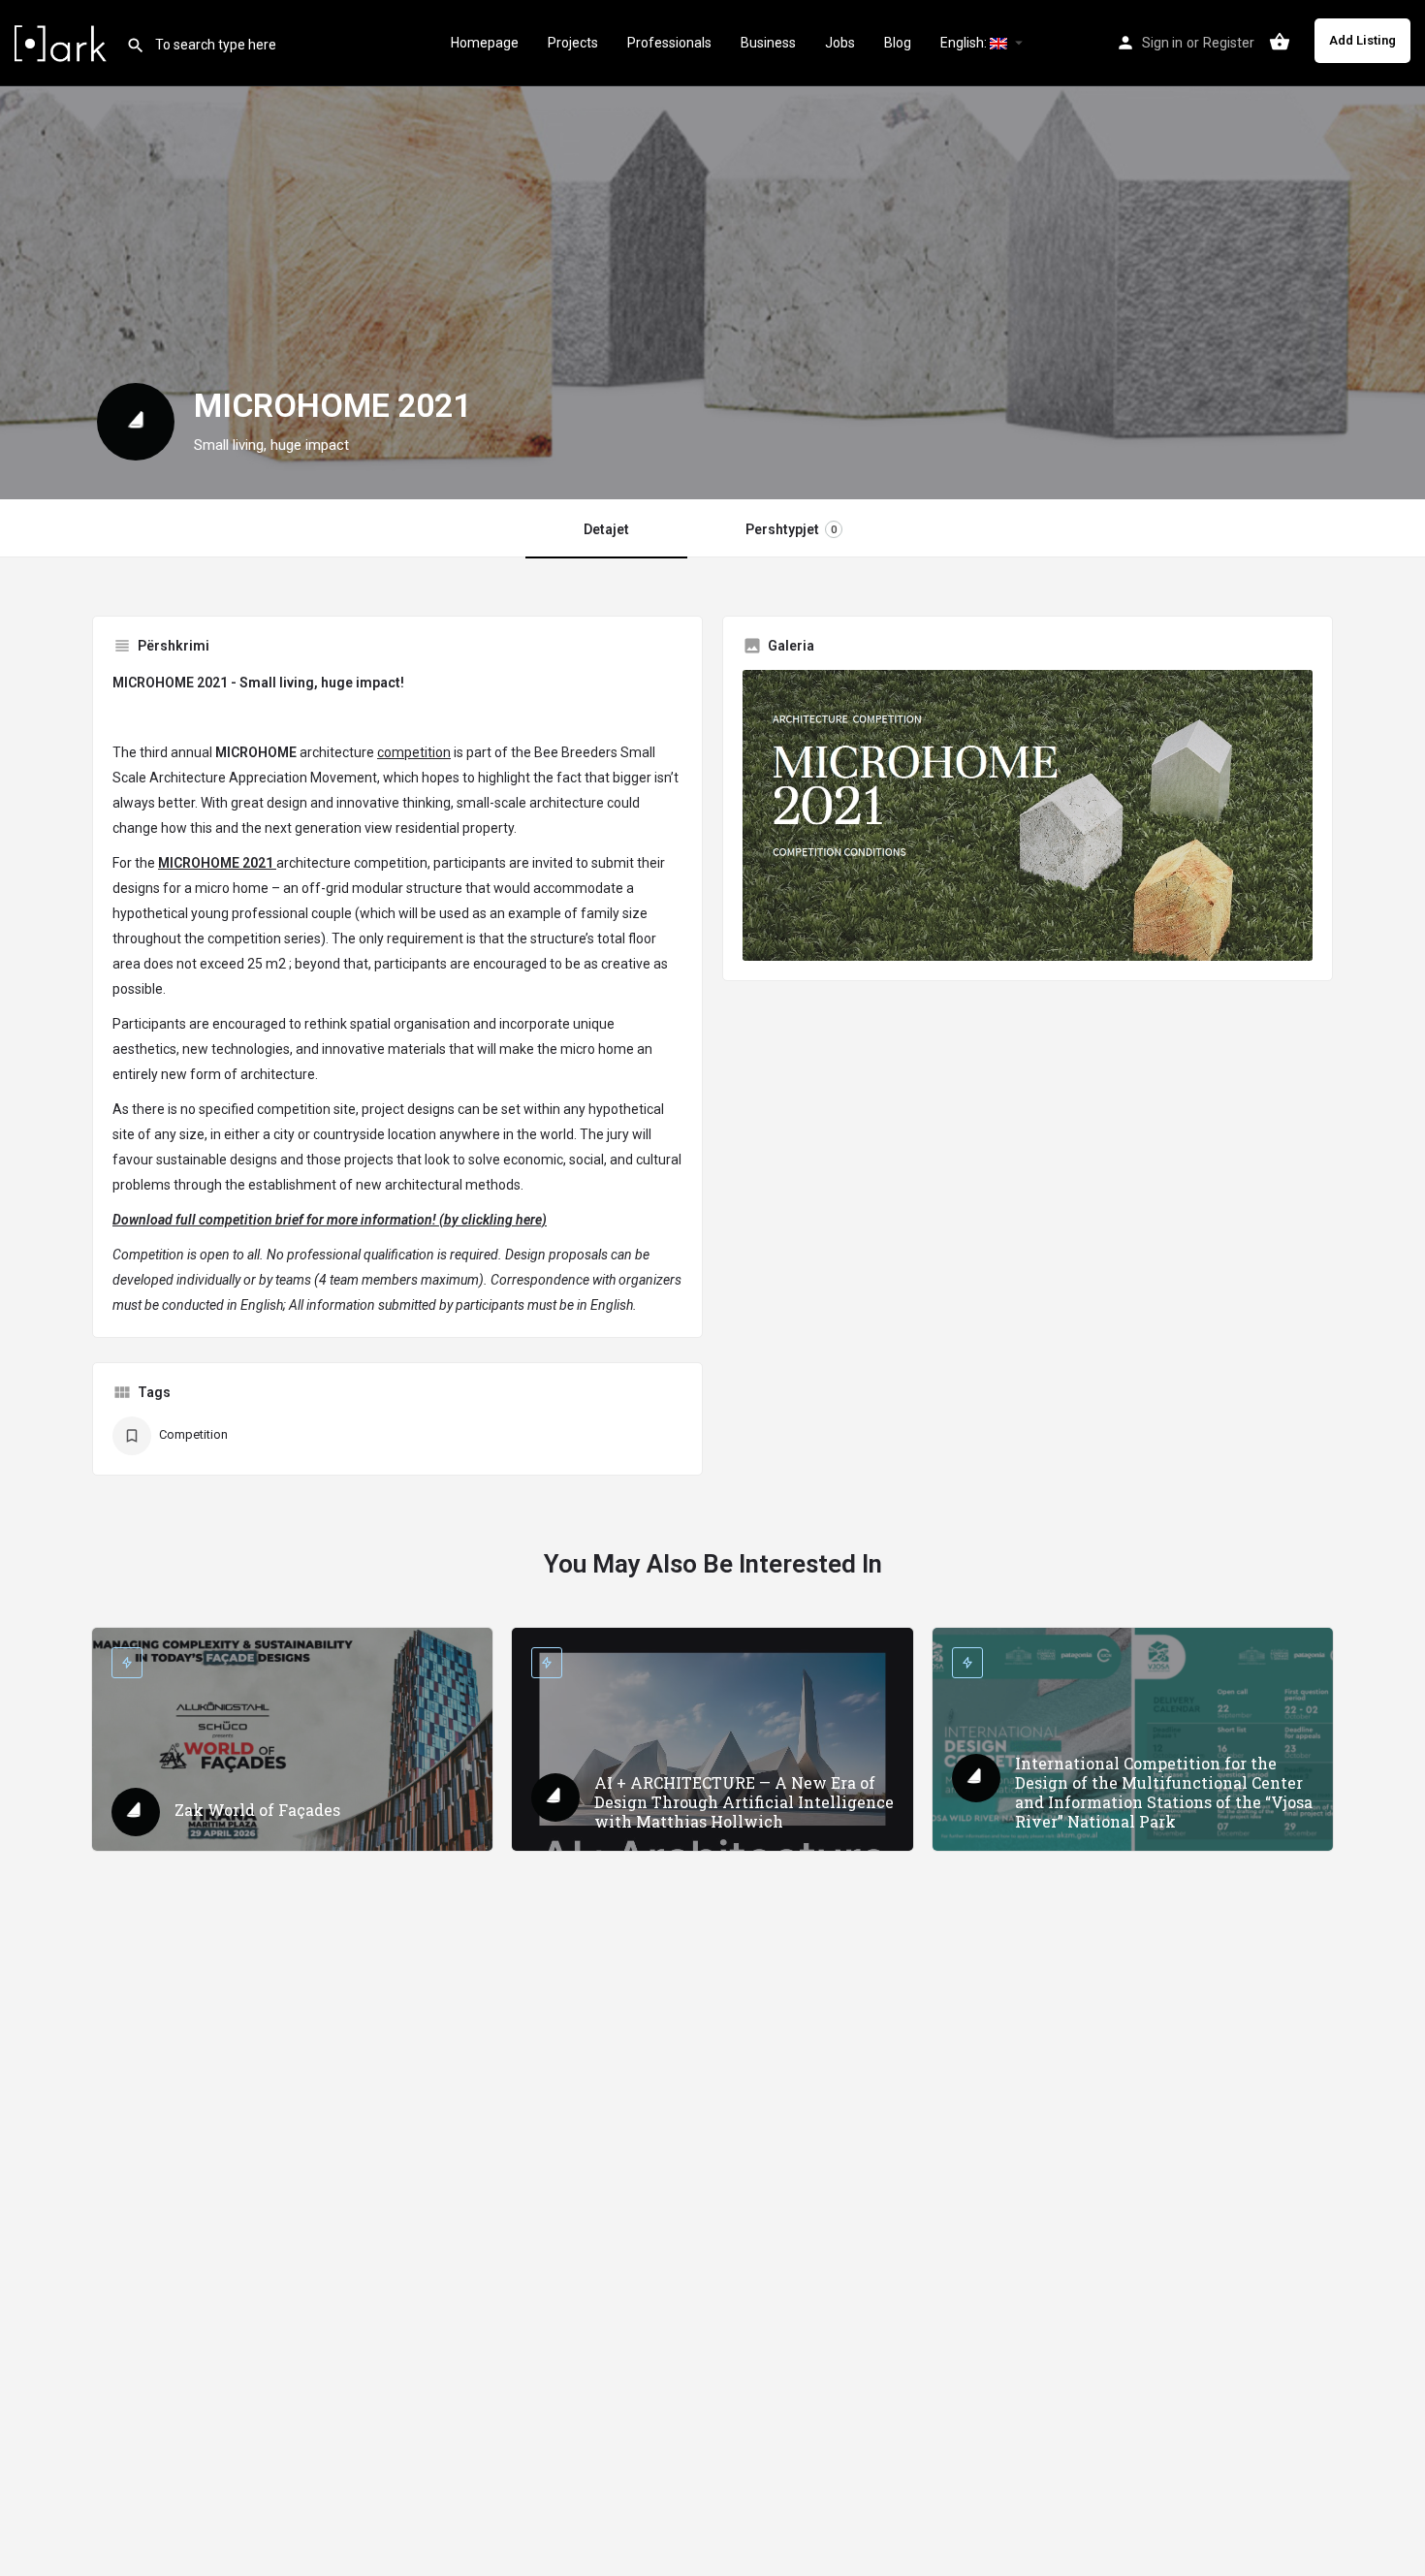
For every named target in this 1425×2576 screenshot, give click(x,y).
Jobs (840, 43)
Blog (898, 43)
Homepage (485, 43)
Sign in (1162, 43)
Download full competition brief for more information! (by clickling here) (330, 1220)
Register (1229, 43)
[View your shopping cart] (1280, 42)
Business (768, 43)
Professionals (669, 43)
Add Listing (1362, 40)
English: (965, 43)
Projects (573, 43)
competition (414, 752)
